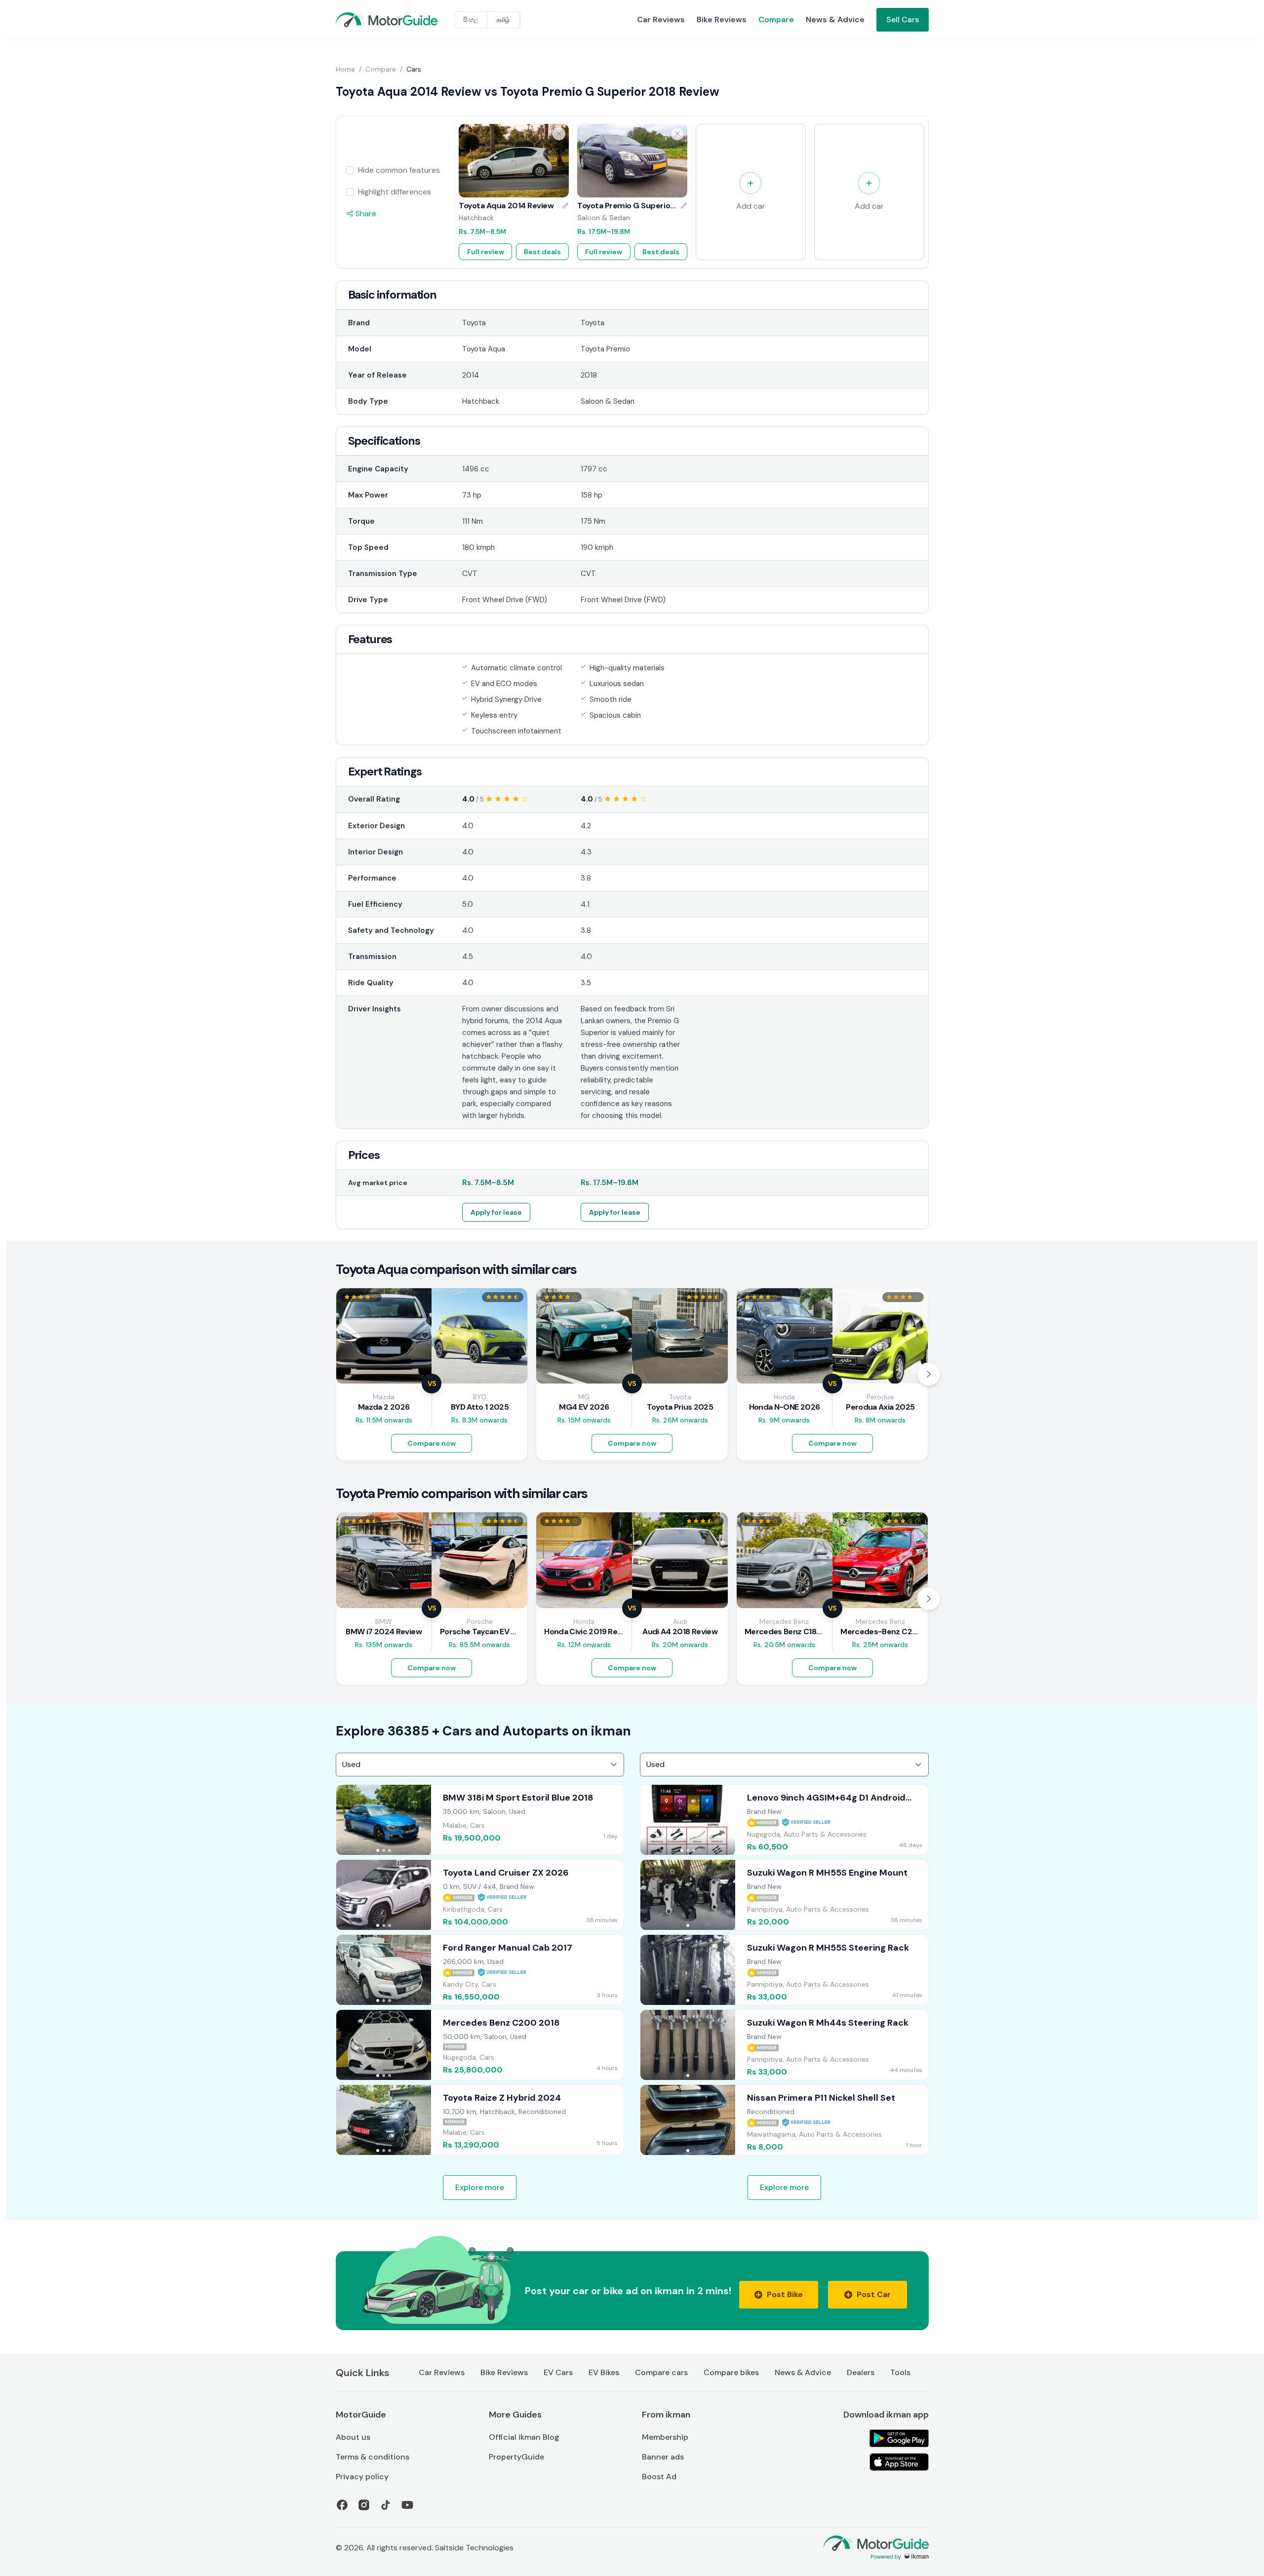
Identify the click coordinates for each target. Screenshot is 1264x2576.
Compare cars (661, 2372)
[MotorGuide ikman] (359, 20)
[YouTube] (407, 2505)
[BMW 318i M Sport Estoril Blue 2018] (480, 1820)
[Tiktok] (386, 2505)
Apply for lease (496, 1212)
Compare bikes (731, 2372)
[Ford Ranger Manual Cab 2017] (480, 1970)
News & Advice (835, 19)
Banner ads (663, 2457)
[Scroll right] (929, 1374)
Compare (776, 19)
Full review (486, 252)
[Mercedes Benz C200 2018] (480, 2045)
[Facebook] (342, 2505)
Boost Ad (659, 2477)
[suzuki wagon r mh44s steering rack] (784, 2045)
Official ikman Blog (524, 2437)
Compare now (432, 1443)
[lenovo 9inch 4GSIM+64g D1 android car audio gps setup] (784, 1820)
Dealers (861, 2372)
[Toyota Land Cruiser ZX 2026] (480, 1895)
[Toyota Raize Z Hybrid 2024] (480, 2120)
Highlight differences (395, 192)
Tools (900, 2372)
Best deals (542, 252)
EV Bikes (604, 2372)
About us (353, 2437)
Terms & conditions (373, 2457)
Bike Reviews (722, 19)
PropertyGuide (516, 2457)
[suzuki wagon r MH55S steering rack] (784, 1970)
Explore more (480, 2187)
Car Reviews (661, 19)
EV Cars (558, 2372)
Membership (665, 2437)
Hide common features (399, 170)
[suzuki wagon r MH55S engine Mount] (784, 1895)
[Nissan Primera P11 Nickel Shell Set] (784, 2120)
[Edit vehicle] (565, 206)
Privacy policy (362, 2477)
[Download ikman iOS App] (899, 2462)
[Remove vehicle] (559, 134)
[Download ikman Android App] (899, 2438)
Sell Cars (903, 19)
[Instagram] (364, 2505)
